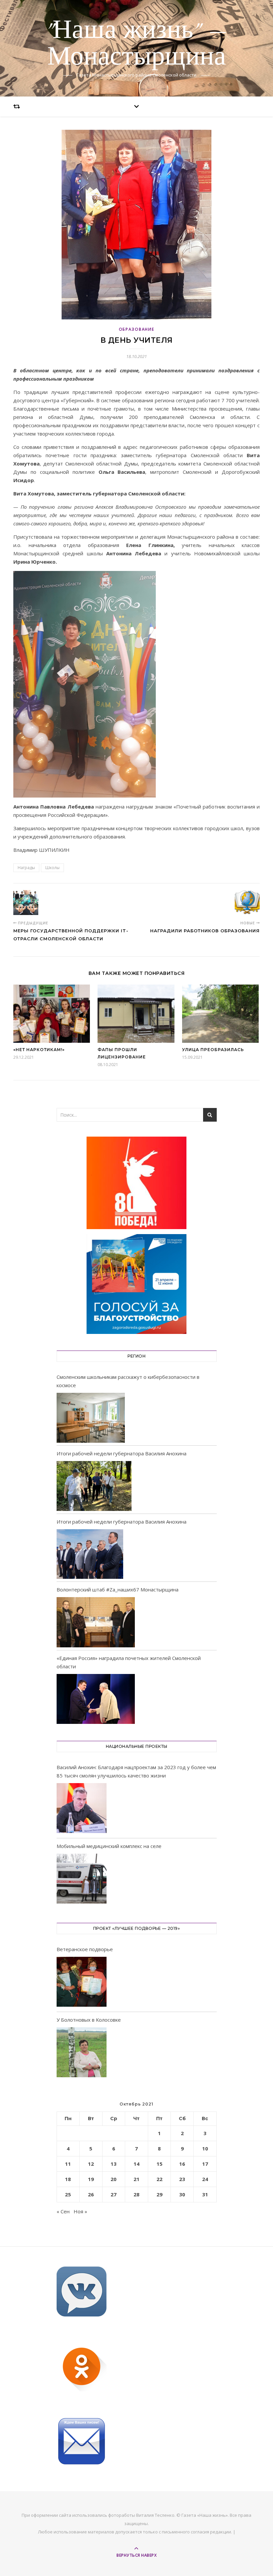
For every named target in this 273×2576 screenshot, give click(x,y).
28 (136, 2194)
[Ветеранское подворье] (82, 1983)
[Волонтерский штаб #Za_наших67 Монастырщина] (96, 1622)
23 (182, 2179)
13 (114, 2164)
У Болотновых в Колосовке (89, 2020)
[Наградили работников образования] (247, 903)
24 (205, 2179)
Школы (52, 868)
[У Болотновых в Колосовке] (82, 2053)
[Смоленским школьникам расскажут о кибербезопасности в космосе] (91, 1418)
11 (68, 2164)
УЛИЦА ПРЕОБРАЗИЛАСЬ (213, 1050)
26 (91, 2194)
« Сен (63, 2211)
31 (205, 2194)
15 (159, 2164)
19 (91, 2179)
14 (136, 2164)
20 (114, 2179)
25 (68, 2194)
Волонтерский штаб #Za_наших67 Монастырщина (118, 1589)
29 (159, 2194)
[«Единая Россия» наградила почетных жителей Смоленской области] (96, 1699)
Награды (26, 868)
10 (205, 2148)
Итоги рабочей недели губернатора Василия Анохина (122, 1453)
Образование (137, 329)
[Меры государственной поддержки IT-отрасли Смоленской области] (26, 903)
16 (182, 2164)
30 (182, 2194)
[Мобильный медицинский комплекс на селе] (82, 1880)
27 (114, 2194)
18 (68, 2179)
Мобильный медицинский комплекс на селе (109, 1846)
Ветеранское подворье (85, 1949)
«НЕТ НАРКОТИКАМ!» (39, 1050)
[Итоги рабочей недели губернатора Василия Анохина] (94, 1486)
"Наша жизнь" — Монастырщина (136, 44)
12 (91, 2164)
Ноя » (80, 2211)
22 (159, 2179)
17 (205, 2164)
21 (136, 2179)
